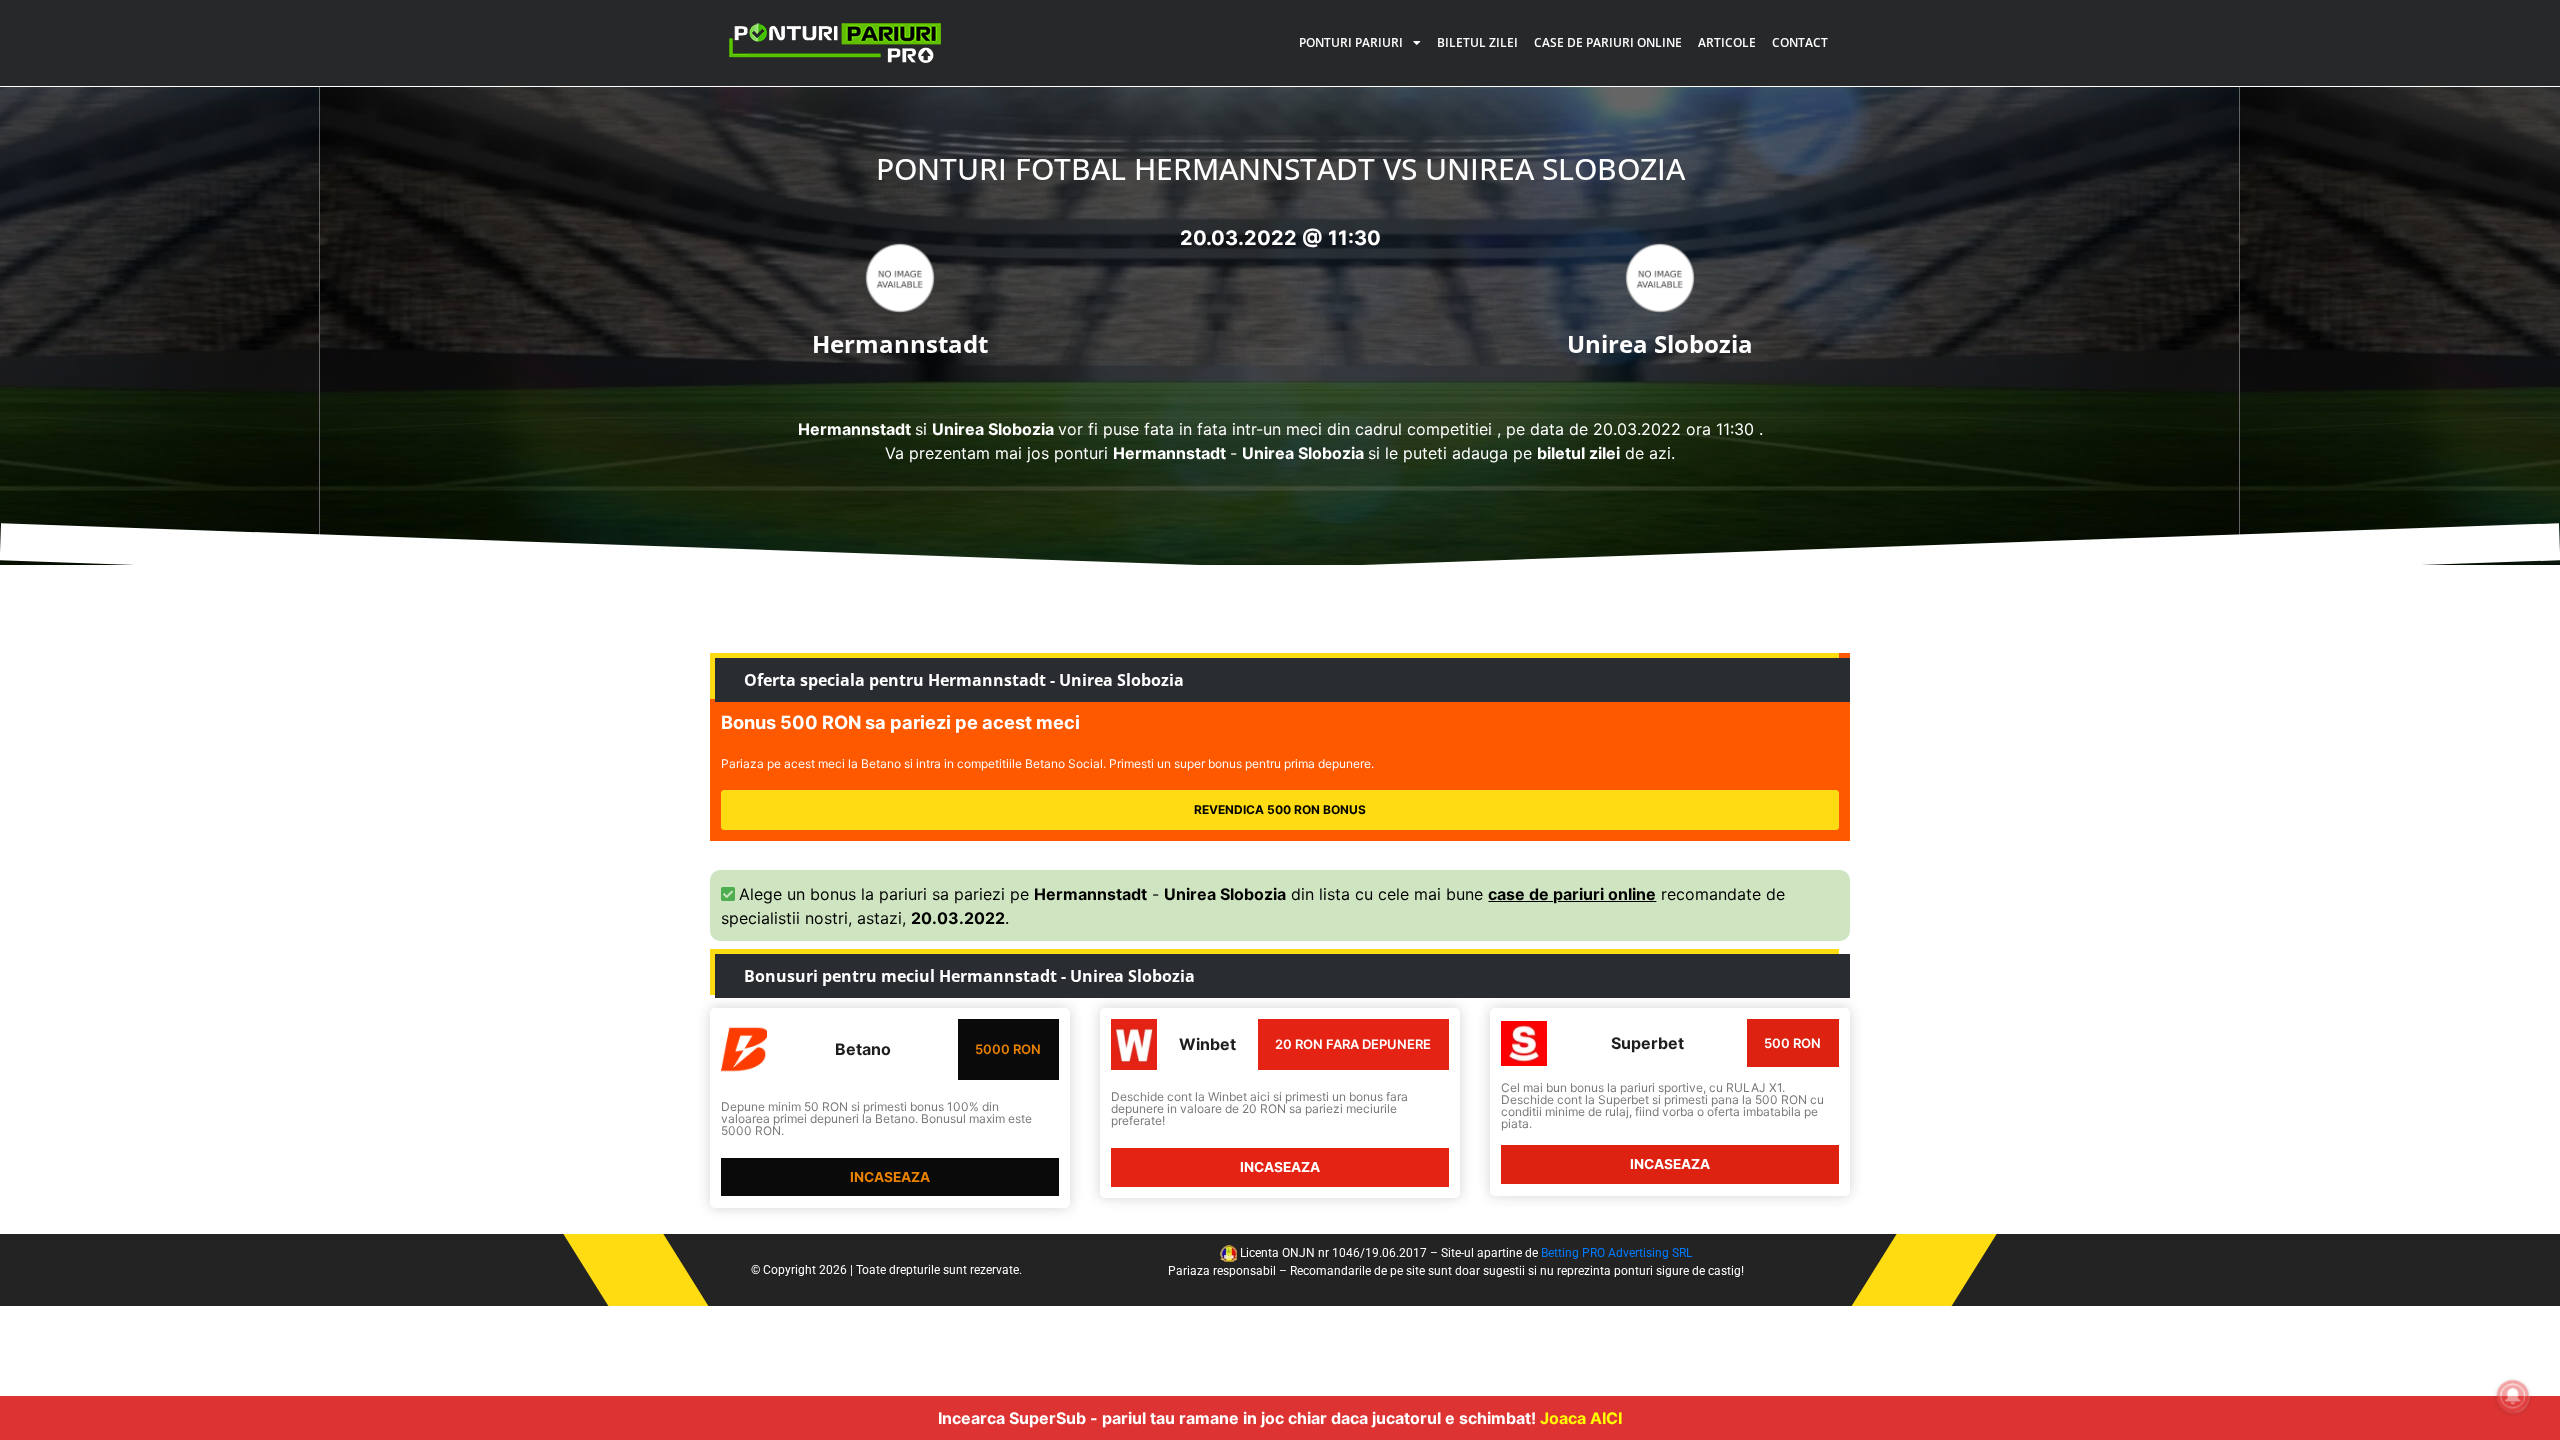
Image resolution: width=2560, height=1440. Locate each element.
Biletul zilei (1477, 42)
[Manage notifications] (2513, 1396)
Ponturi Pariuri (1351, 42)
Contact (1800, 42)
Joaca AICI (1581, 1418)
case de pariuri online (1572, 894)
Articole (1727, 42)
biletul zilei (1578, 453)
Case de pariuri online (1608, 42)
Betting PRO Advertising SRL (1616, 1253)
